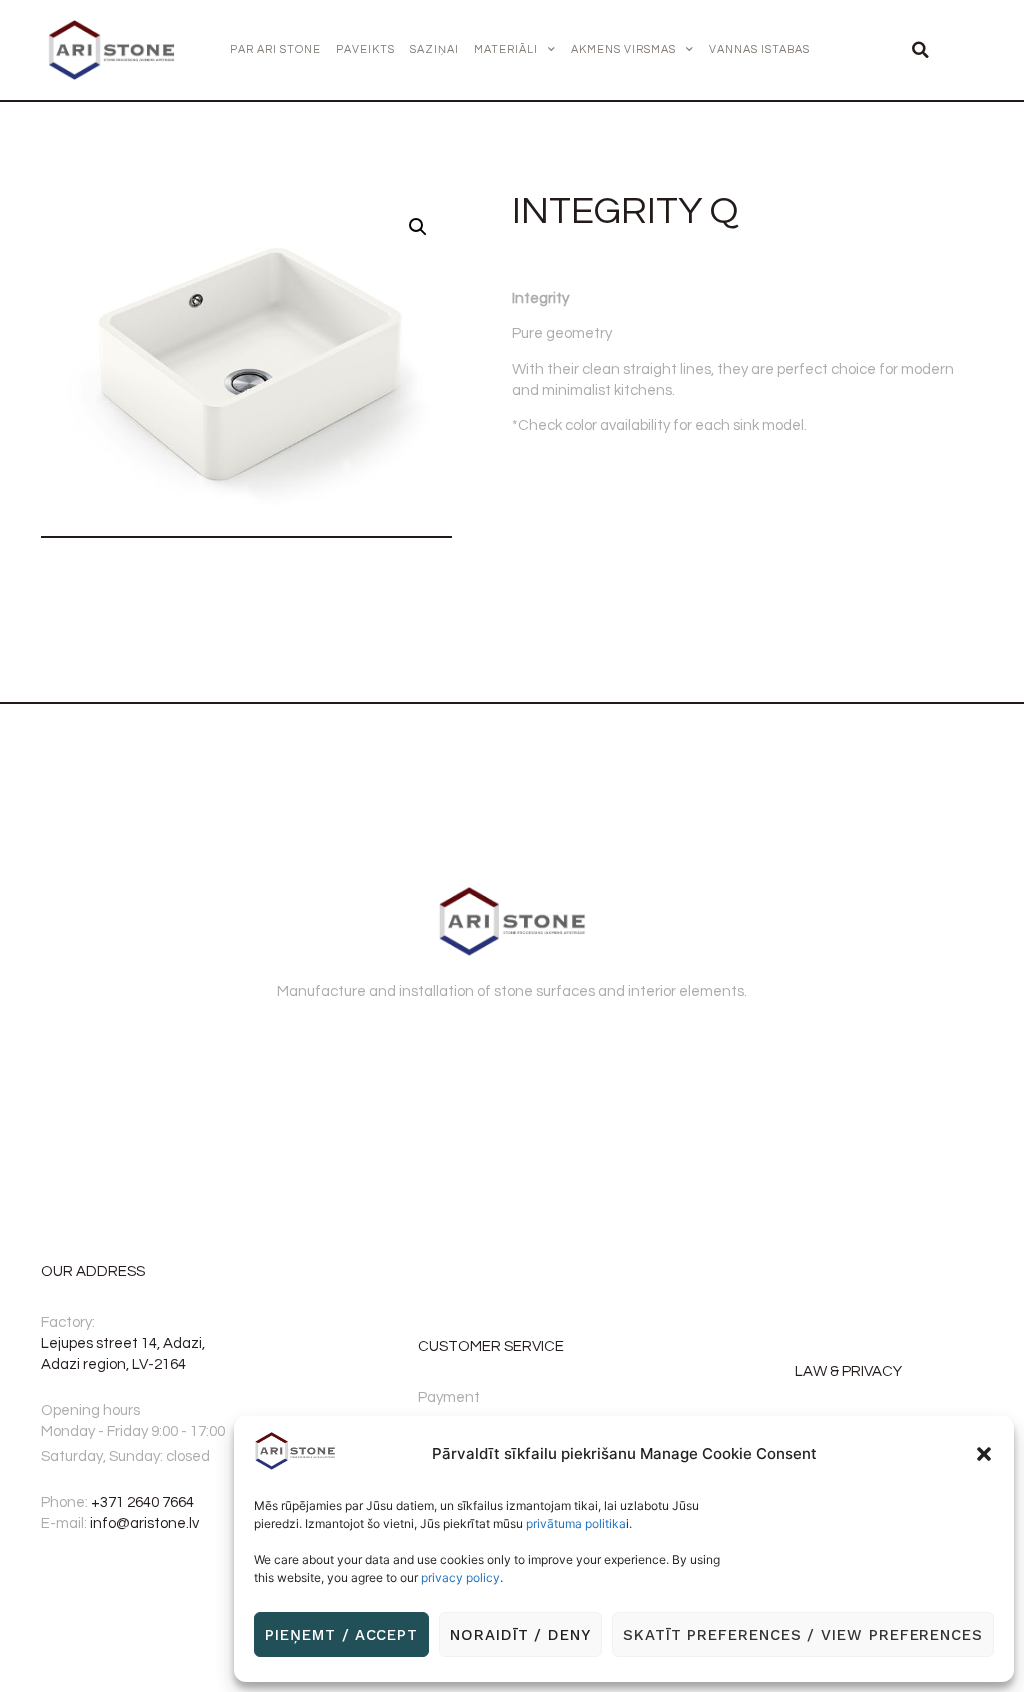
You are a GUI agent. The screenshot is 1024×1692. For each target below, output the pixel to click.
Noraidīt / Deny (520, 1635)
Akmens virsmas (623, 49)
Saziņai (434, 49)
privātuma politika (576, 1523)
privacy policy (460, 1577)
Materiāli (506, 49)
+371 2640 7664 (142, 1502)
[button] (984, 1454)
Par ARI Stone (275, 49)
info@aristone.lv (144, 1523)
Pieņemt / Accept (341, 1635)
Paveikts (365, 49)
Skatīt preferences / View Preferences (803, 1635)
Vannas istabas (759, 49)
